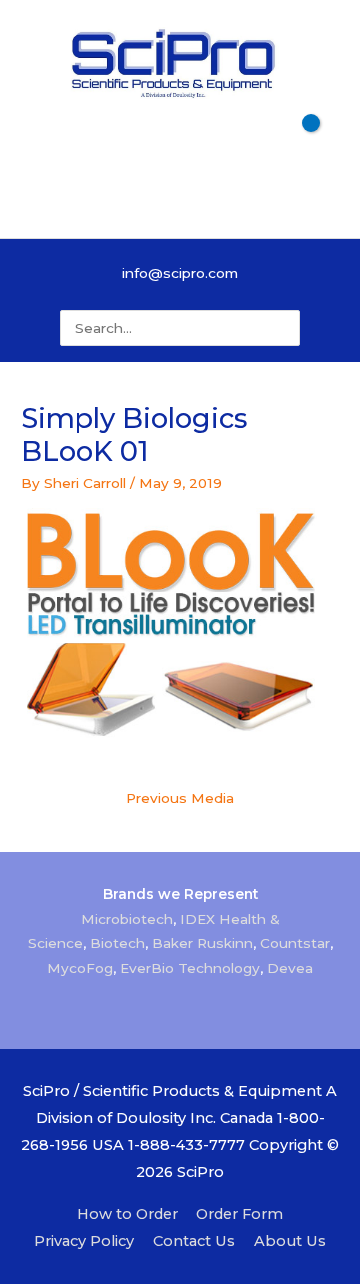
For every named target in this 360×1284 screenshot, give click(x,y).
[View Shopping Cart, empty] (179, 145)
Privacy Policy (84, 1241)
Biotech (117, 943)
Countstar (295, 943)
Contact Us (194, 1241)
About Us (290, 1241)
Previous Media (180, 798)
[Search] (289, 328)
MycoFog (80, 968)
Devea (290, 968)
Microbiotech (127, 919)
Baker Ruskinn (202, 943)
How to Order (127, 1214)
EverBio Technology (190, 968)
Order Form (239, 1214)
